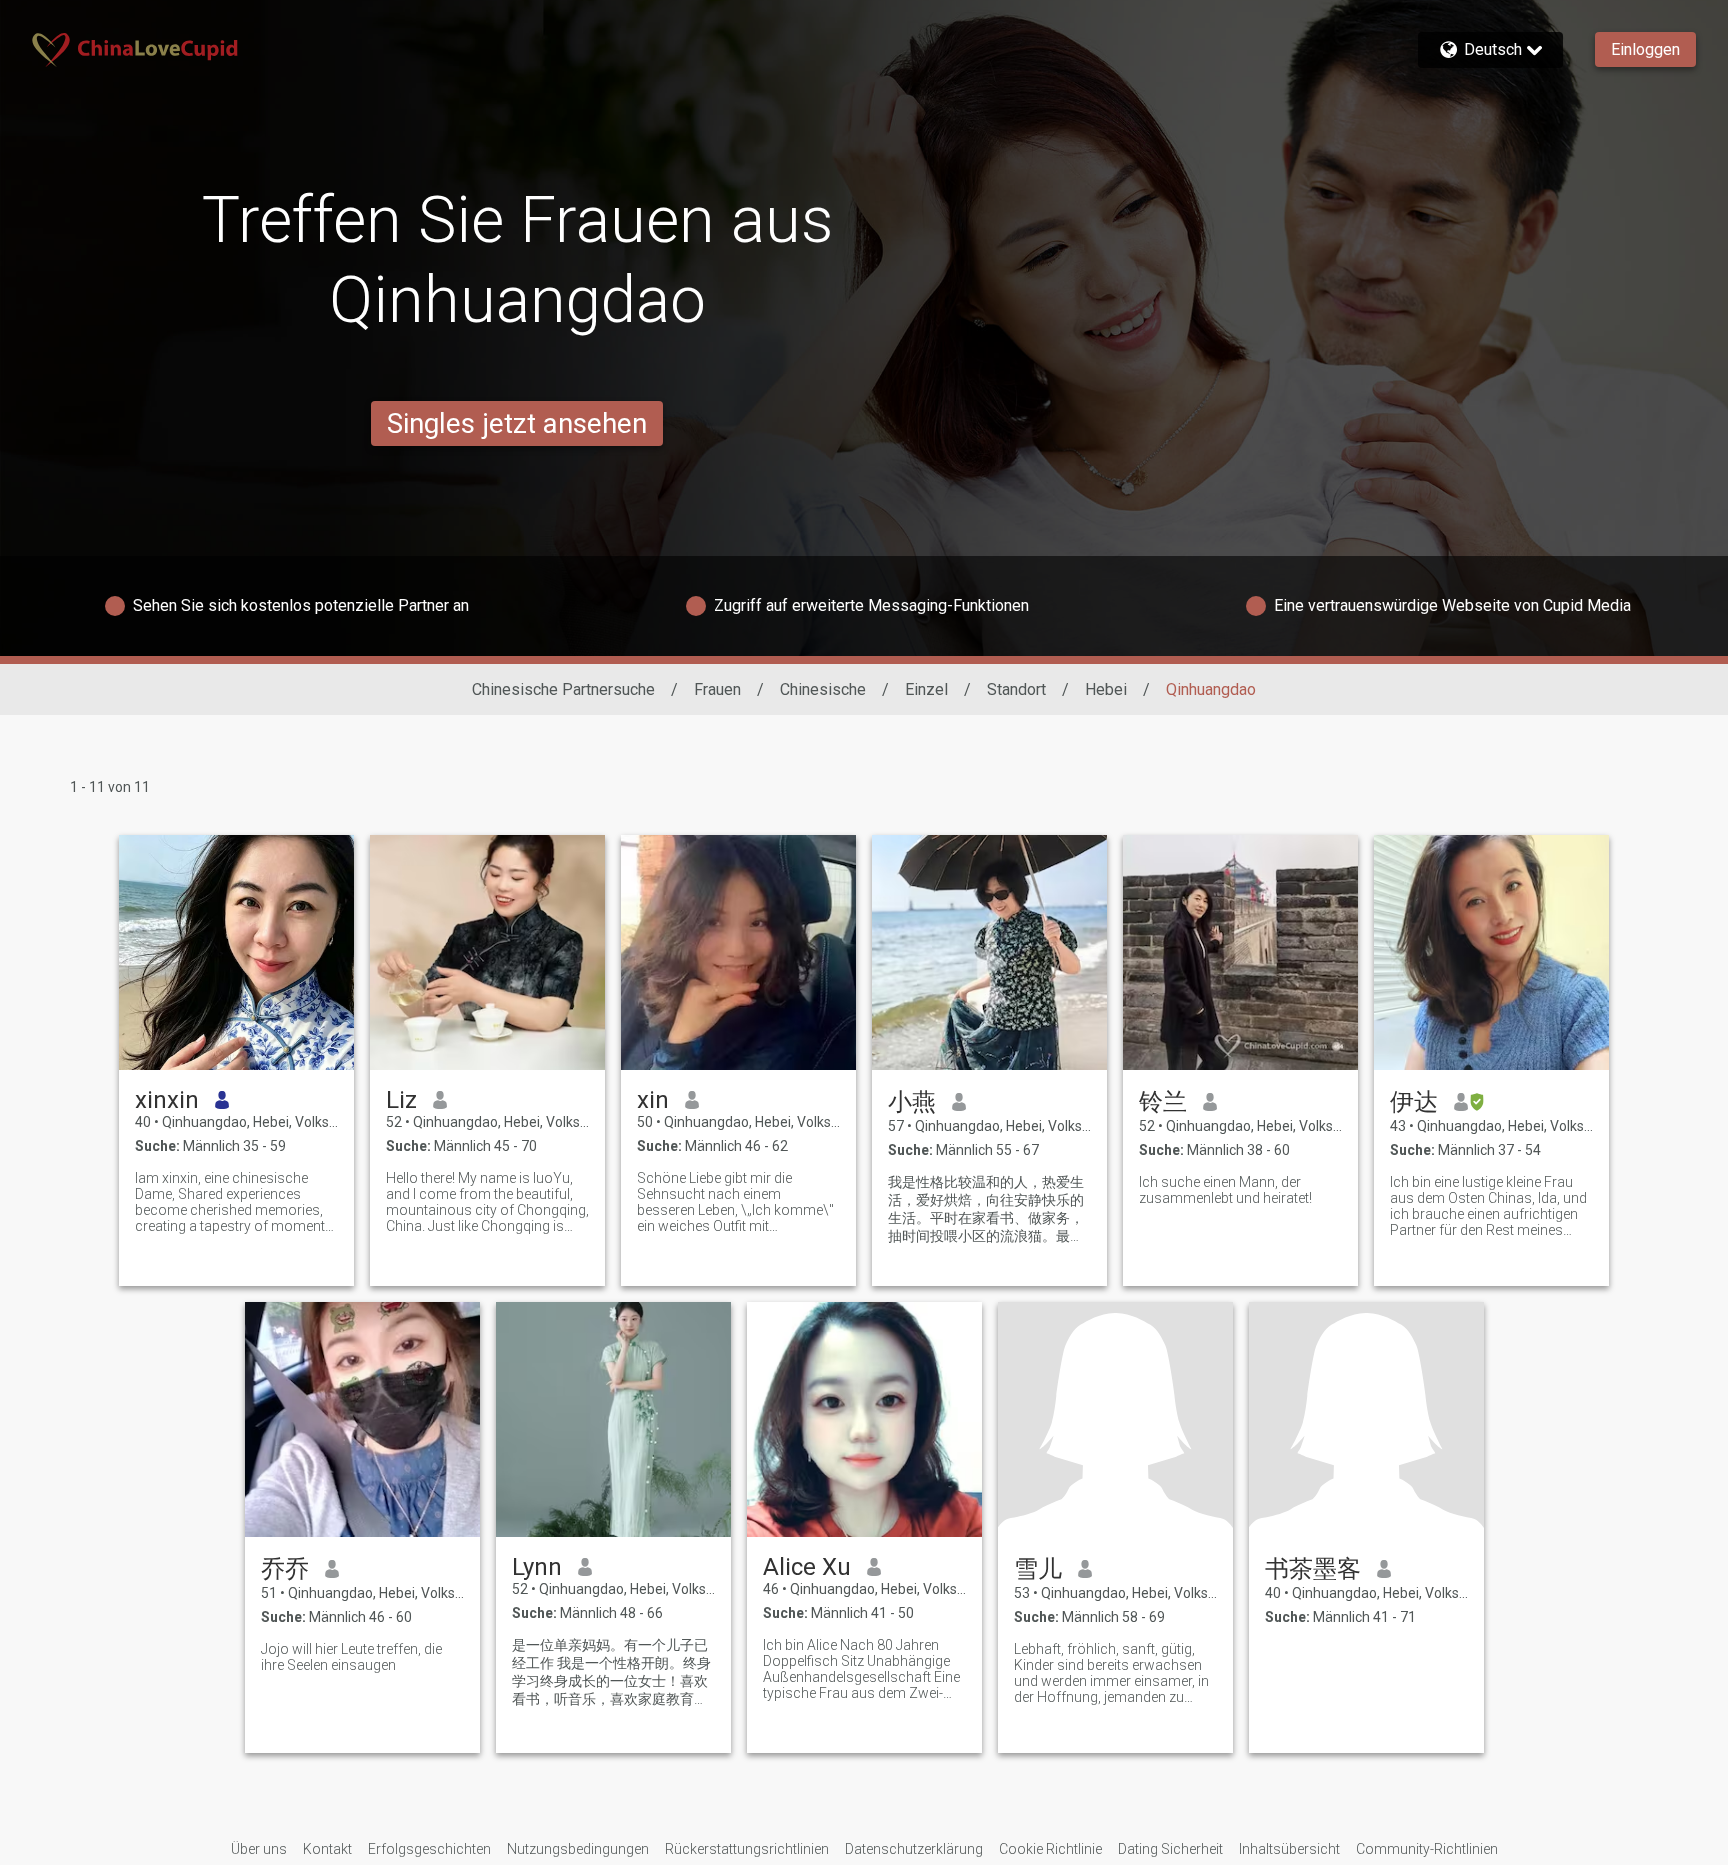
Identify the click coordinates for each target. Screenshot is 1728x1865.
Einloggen (1645, 49)
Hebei (1106, 689)
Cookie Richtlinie (1050, 1849)
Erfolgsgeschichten (429, 1849)
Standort (1016, 689)
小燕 (912, 1102)
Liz (401, 1100)
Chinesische (823, 689)
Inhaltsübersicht (1289, 1849)
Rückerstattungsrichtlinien (747, 1849)
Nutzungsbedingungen (578, 1849)
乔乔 (285, 1569)
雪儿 (1038, 1569)
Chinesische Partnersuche (563, 689)
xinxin (167, 1100)
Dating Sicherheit (1170, 1849)
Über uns (259, 1849)
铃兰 (1163, 1102)
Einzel (926, 689)
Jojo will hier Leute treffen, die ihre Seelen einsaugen (351, 1657)
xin (653, 1100)
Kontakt (327, 1849)
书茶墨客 (1313, 1569)
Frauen (717, 689)
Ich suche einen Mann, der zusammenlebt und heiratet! (1225, 1190)
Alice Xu (807, 1567)
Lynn (537, 1567)
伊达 (1414, 1102)
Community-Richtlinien (1427, 1849)
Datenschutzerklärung (914, 1849)
